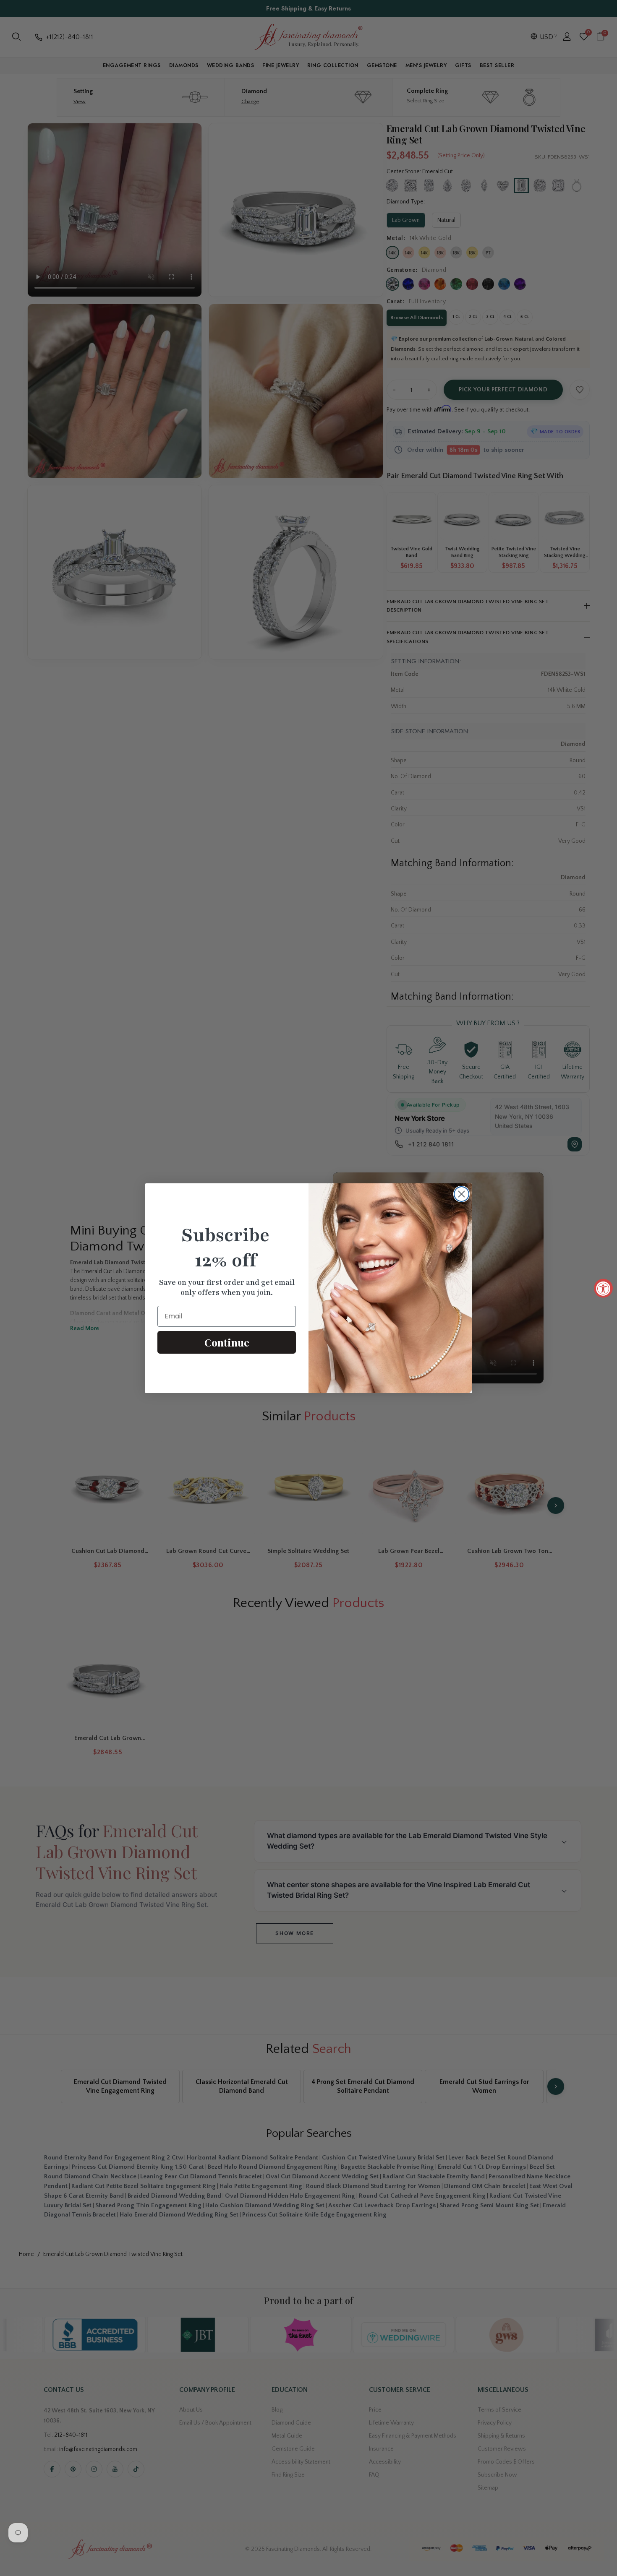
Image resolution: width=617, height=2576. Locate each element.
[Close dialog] (461, 1194)
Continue (227, 1342)
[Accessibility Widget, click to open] (603, 1288)
